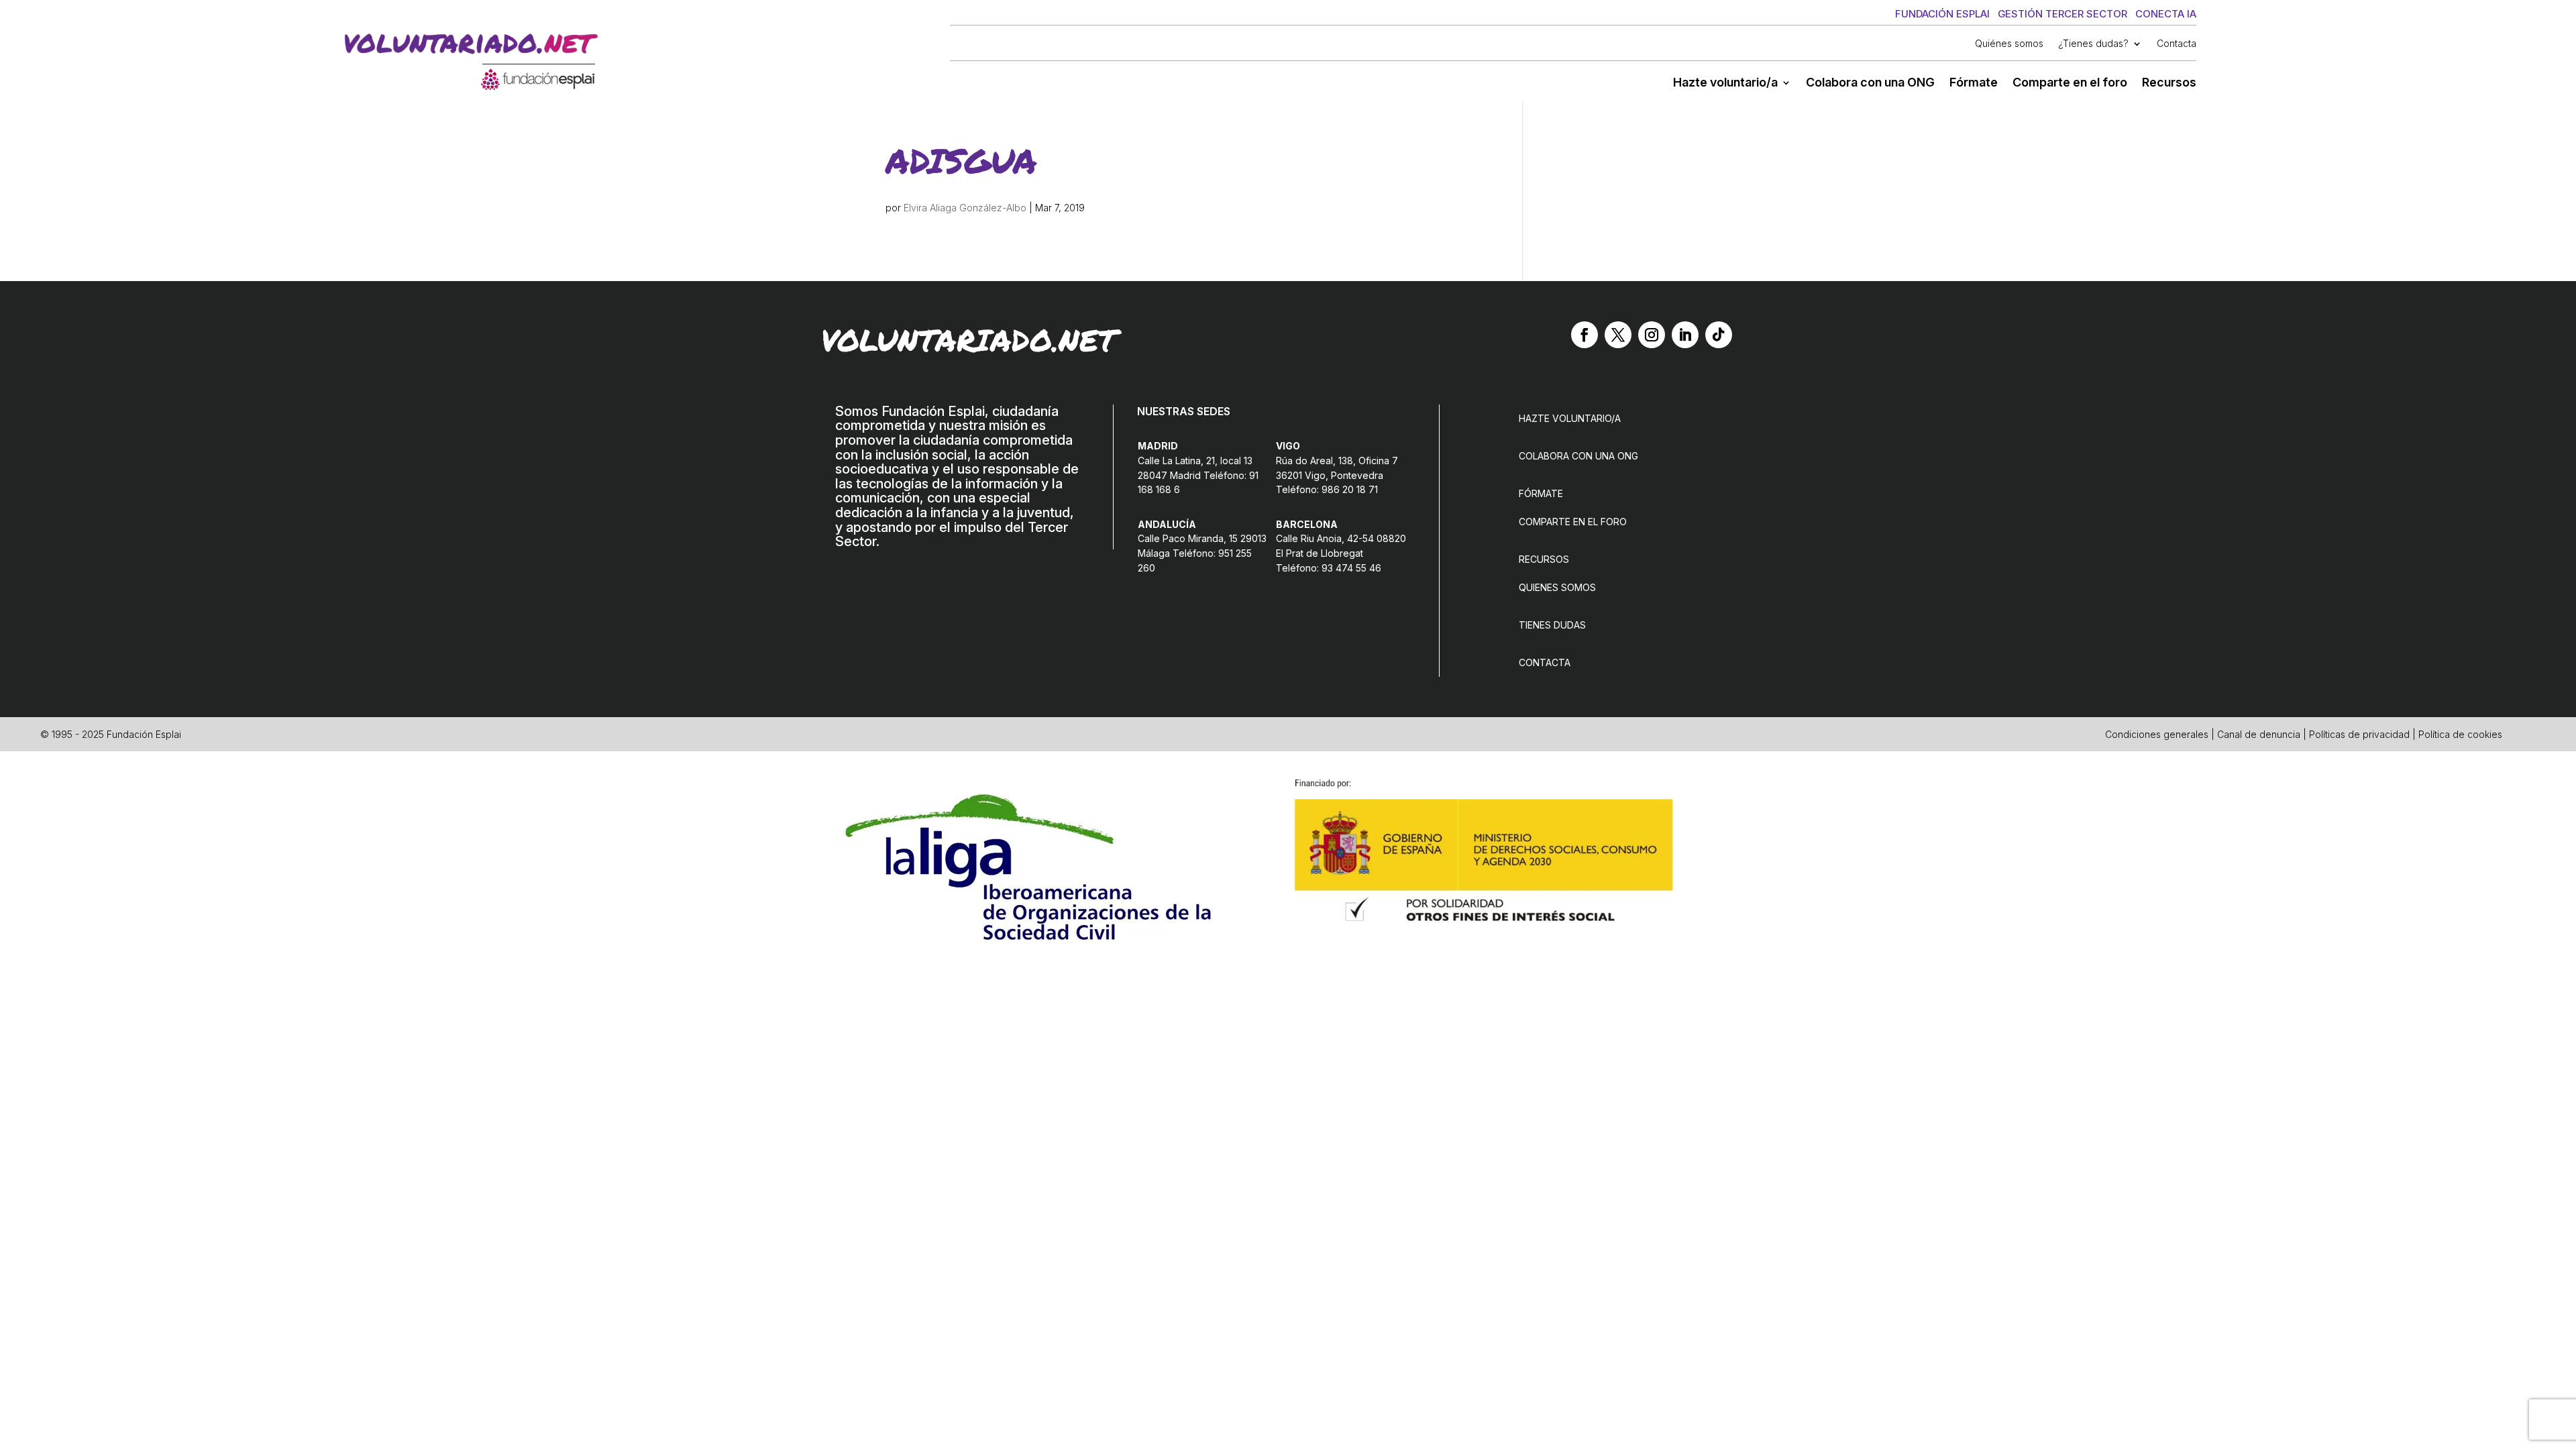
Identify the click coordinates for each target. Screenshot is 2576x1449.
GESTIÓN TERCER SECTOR (2062, 14)
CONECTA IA (2166, 14)
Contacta (2177, 44)
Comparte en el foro (2070, 84)
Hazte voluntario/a (1725, 84)
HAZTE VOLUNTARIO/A (1570, 418)
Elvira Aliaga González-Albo (965, 208)
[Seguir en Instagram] (1652, 335)
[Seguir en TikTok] (1719, 335)
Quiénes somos (2009, 44)
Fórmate (1974, 84)
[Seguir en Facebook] (1585, 335)
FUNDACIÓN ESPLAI (1942, 14)
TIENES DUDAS (1552, 625)
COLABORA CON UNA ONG (1578, 456)
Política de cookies (2460, 734)
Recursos (2169, 84)
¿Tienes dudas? (2093, 44)
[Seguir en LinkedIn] (1685, 335)
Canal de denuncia (2259, 734)
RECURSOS (1544, 559)
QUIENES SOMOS (1557, 587)
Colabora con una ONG (1870, 84)
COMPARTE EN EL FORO (1573, 522)
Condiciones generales (2157, 734)
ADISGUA (961, 160)
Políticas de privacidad (2359, 734)
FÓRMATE (1541, 493)
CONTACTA (1545, 662)
